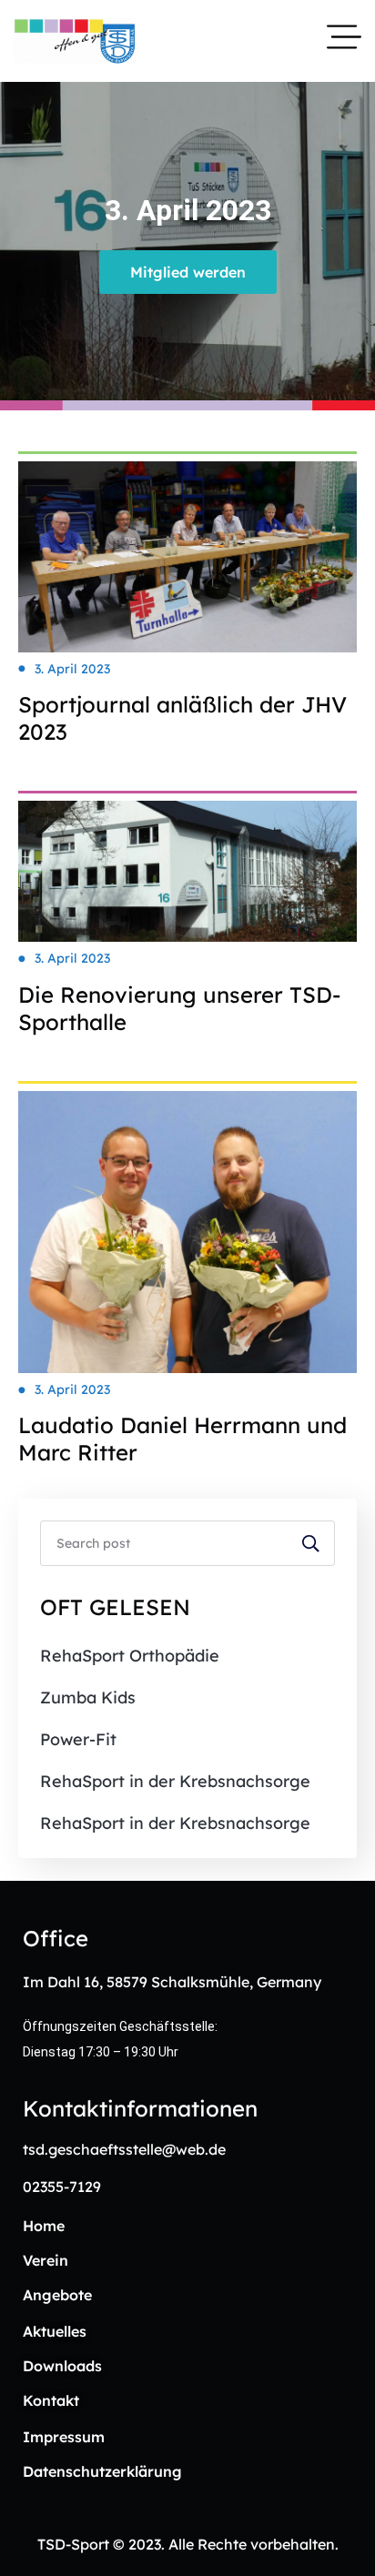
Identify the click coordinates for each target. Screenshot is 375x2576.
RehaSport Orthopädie (130, 1656)
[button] (188, 272)
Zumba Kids (88, 1697)
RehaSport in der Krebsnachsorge (175, 1781)
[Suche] (311, 1543)
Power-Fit (78, 1739)
